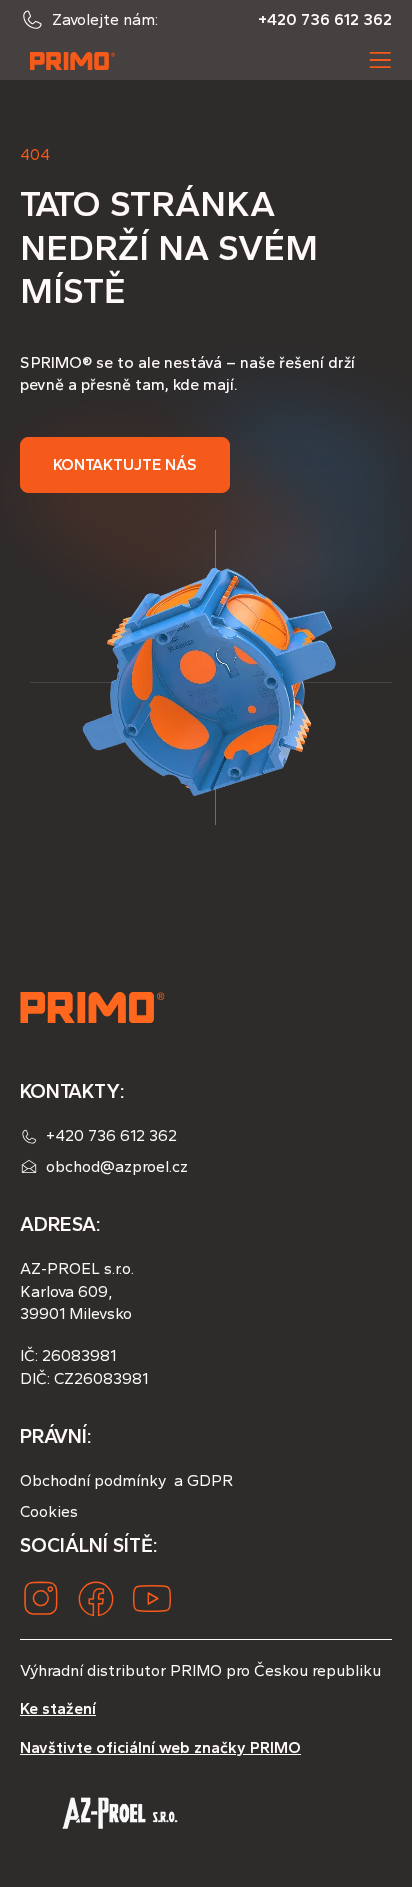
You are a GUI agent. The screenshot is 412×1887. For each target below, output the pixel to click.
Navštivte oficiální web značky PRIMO (160, 1747)
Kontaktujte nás (125, 464)
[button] (380, 60)
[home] (68, 60)
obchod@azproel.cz (117, 1166)
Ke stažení (58, 1708)
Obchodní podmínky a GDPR (126, 1480)
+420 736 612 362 (325, 19)
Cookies (49, 1511)
